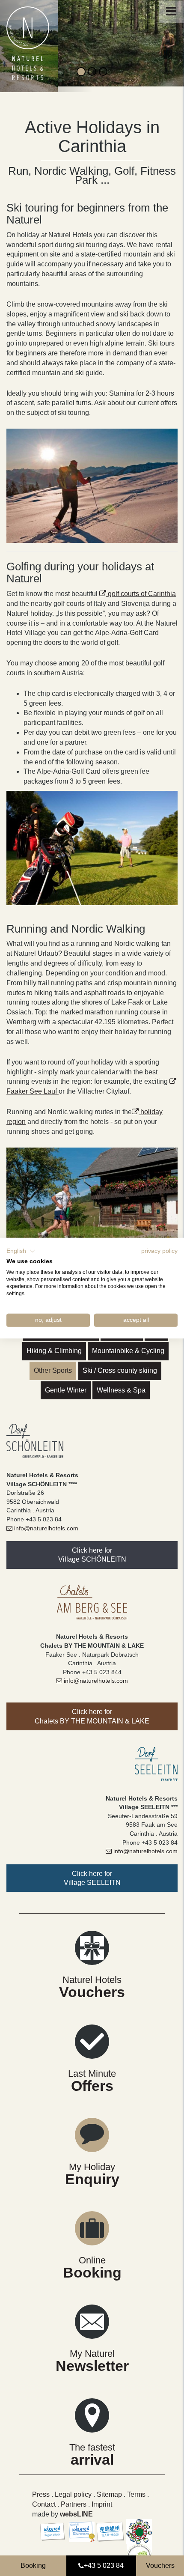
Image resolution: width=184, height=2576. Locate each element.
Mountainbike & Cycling (128, 1345)
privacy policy (159, 1251)
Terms (137, 2488)
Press (41, 2488)
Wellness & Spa (121, 1384)
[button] (21, 1251)
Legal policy (74, 2488)
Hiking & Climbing (54, 1345)
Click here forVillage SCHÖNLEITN (92, 1549)
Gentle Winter (66, 1384)
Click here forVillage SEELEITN (92, 1872)
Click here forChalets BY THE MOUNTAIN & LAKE (92, 1711)
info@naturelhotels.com (46, 1522)
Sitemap (109, 2488)
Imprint (102, 2498)
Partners (74, 2498)
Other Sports (53, 1364)
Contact (44, 2498)
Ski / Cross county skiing (120, 1364)
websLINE (76, 2508)
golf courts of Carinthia (142, 588)
